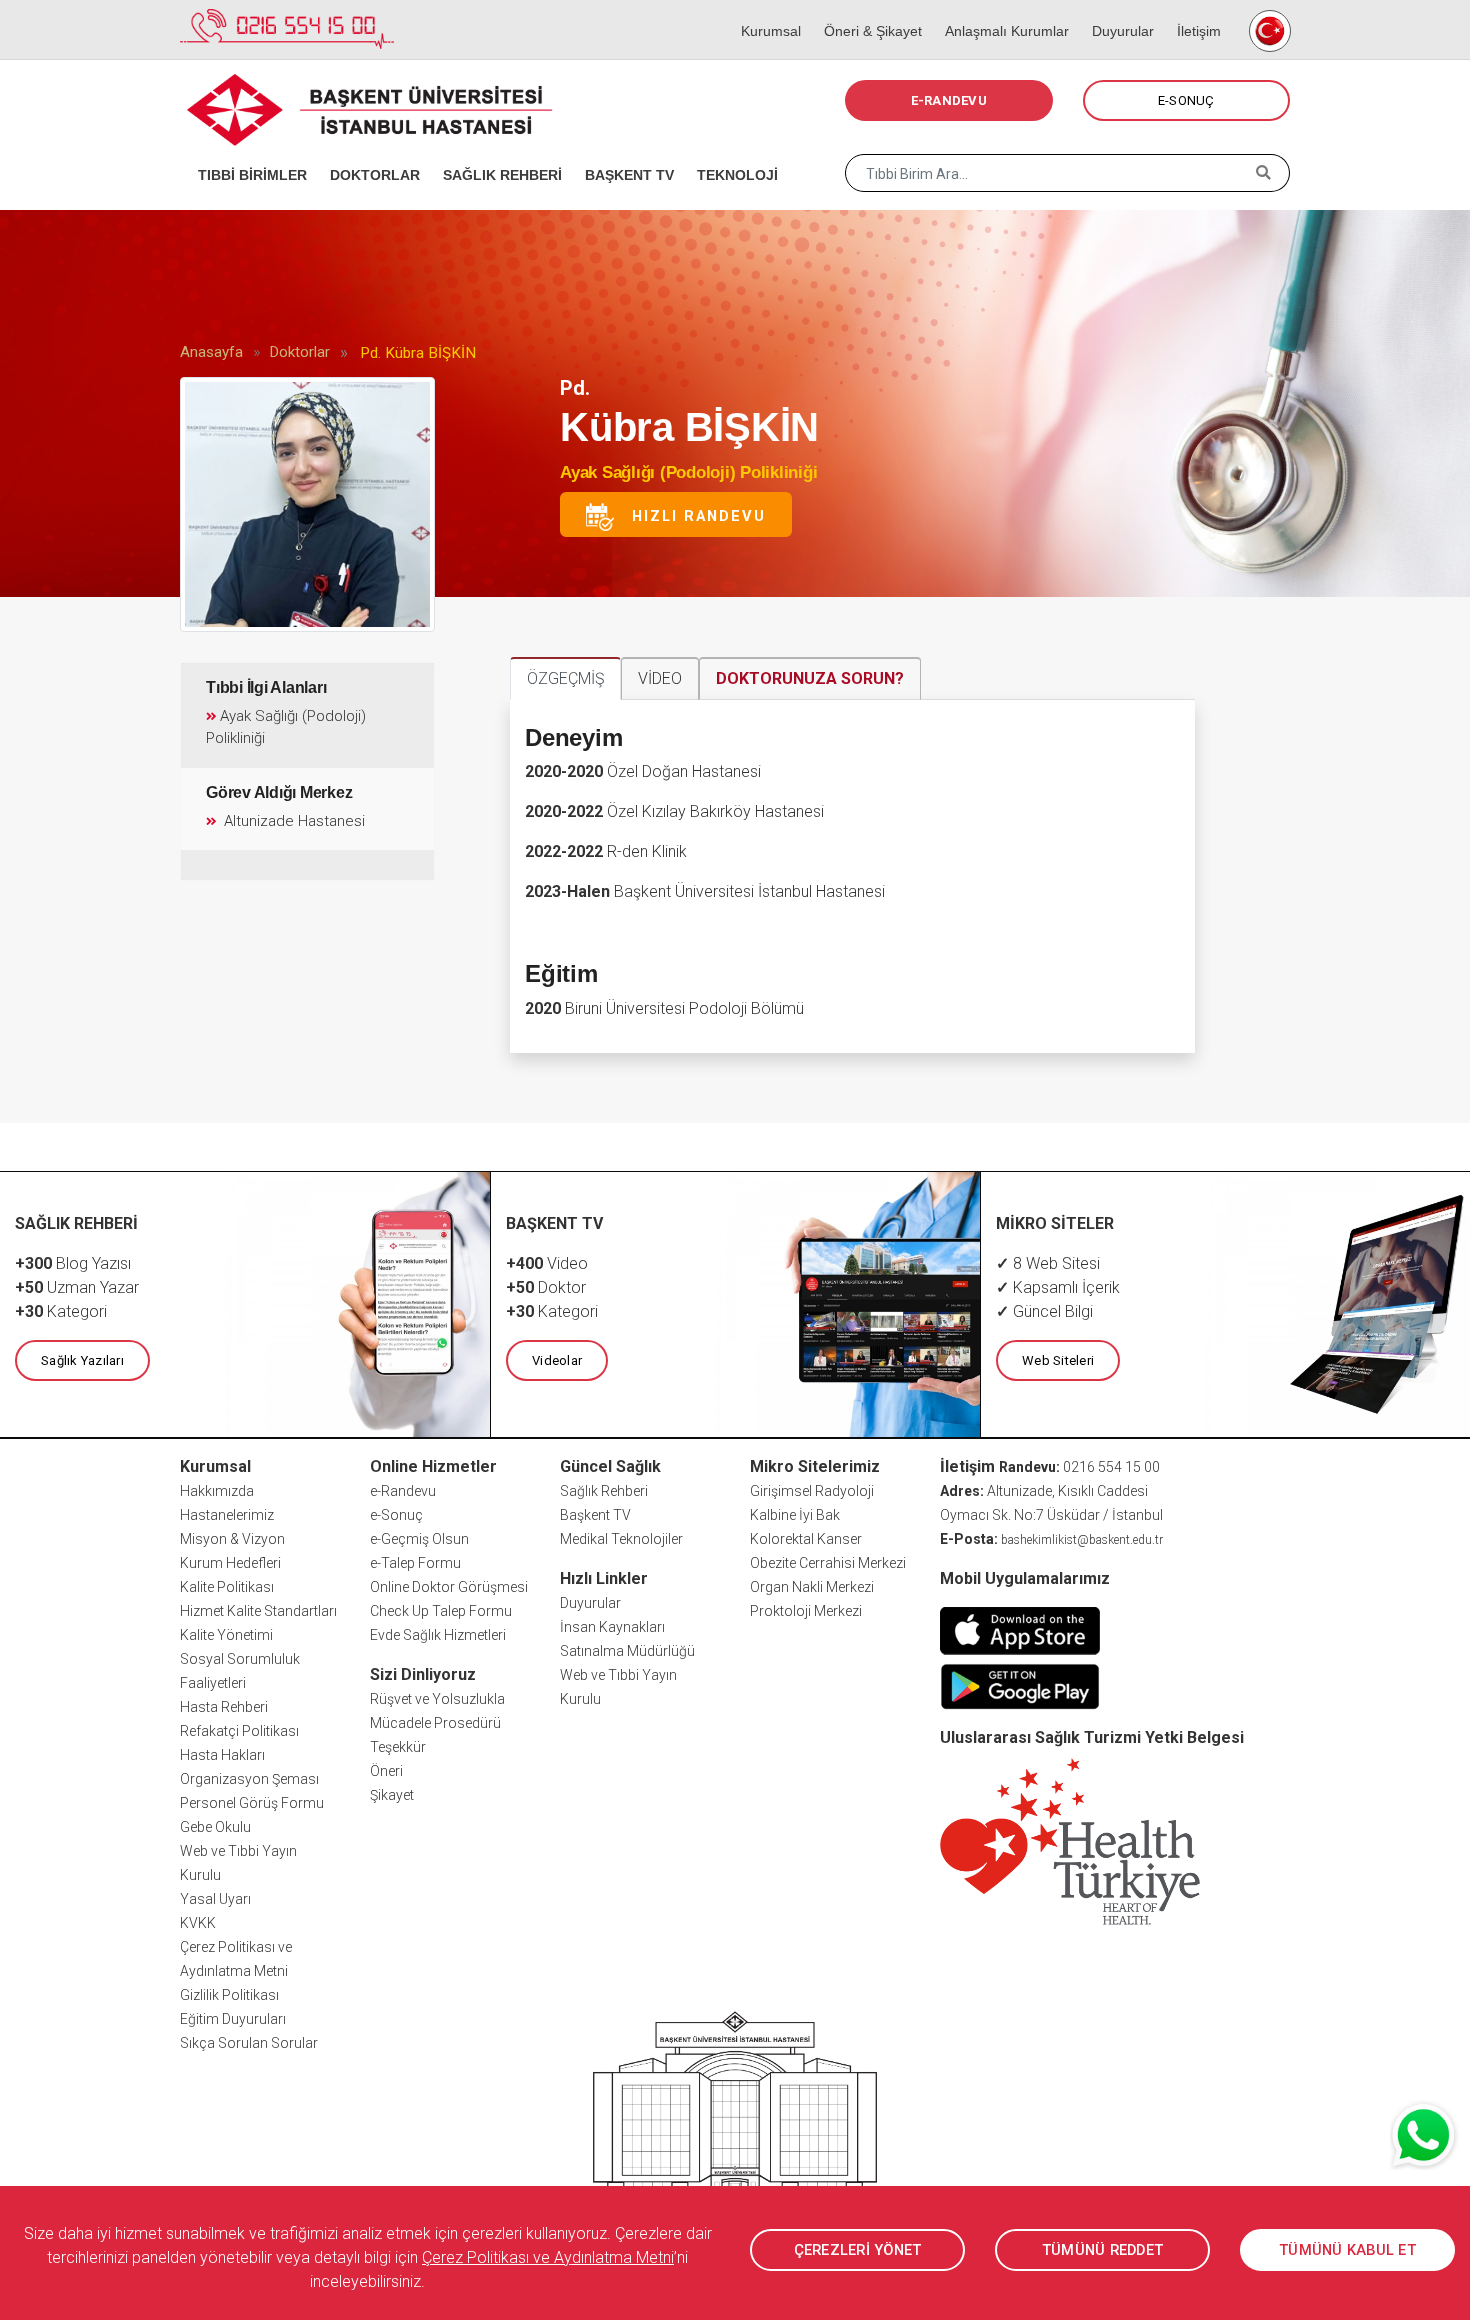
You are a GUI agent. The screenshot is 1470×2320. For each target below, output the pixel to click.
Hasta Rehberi (224, 1707)
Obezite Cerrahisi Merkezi (828, 1563)
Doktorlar (299, 352)
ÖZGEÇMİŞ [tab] (565, 678)
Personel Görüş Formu (252, 1803)
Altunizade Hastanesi (292, 821)
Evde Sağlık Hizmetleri (438, 1635)
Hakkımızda (217, 1491)
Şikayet (392, 1795)
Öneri (386, 1771)
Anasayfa (211, 352)
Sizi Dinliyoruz (423, 1674)
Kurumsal (764, 10)
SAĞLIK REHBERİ (496, 150)
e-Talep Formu (415, 1563)
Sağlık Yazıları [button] (82, 1360)
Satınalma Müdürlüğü (627, 1651)
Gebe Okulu (215, 1827)
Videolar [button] (557, 1360)
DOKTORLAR (368, 150)
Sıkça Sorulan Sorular (249, 2043)
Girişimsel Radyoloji (812, 1491)
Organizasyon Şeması (249, 1779)
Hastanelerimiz (227, 1515)
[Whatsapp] (1425, 2135)
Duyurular (1116, 10)
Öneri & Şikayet (866, 10)
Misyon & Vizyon (232, 1539)
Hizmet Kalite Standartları (258, 1611)
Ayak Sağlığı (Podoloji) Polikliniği (688, 472)
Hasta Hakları (222, 1755)
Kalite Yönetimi (226, 1635)
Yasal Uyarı (215, 1899)
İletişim (1192, 10)
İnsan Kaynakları (612, 1627)
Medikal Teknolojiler (621, 1539)
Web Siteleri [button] (1058, 1360)
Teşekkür (398, 1747)
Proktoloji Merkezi (806, 1611)
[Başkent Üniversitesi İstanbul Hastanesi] (735, 2133)
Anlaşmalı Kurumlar (1000, 10)
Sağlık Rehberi (604, 1491)
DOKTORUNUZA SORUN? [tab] (810, 678)
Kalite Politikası (227, 1587)
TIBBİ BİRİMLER (246, 150)
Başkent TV (595, 1515)
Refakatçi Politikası (239, 1731)
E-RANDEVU (949, 100)
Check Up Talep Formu (441, 1611)
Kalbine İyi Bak (795, 1515)
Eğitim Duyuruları (233, 2019)
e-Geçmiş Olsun (419, 1539)
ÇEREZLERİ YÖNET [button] (858, 2250)
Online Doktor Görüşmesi (449, 1587)
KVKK (198, 1923)
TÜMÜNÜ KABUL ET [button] (1347, 2250)
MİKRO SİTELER (1055, 1223)
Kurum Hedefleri (230, 1563)
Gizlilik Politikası (229, 1995)
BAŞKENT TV (623, 150)
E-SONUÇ (1186, 100)
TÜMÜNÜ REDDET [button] (1102, 2250)
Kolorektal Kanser (806, 1539)
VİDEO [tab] (660, 678)
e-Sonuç (396, 1515)
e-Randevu (403, 1491)
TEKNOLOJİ (731, 150)
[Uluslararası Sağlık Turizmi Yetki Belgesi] (1070, 1840)
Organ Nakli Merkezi (812, 1587)
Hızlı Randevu (690, 515)
